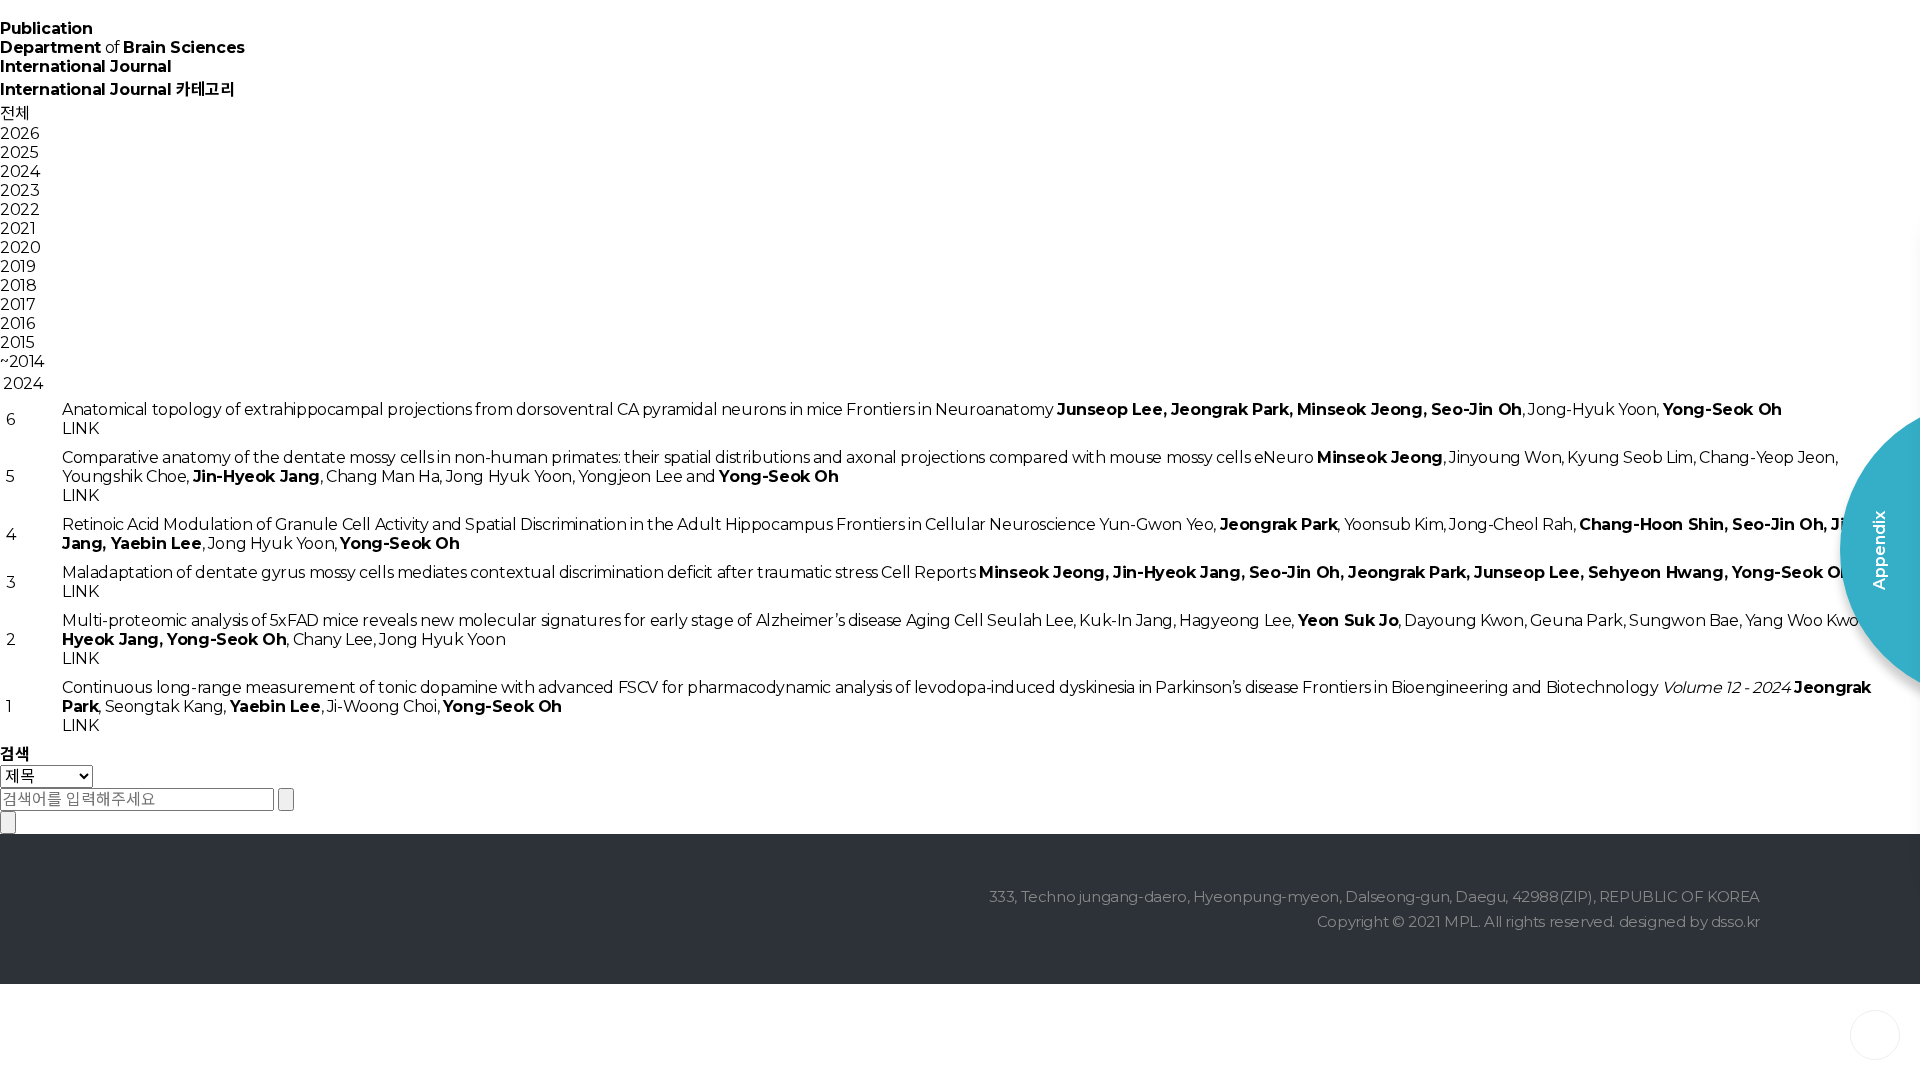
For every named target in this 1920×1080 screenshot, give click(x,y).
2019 (17, 266)
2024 (19, 171)
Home (720, 60)
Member (1040, 60)
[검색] (286, 799)
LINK (80, 428)
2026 (19, 133)
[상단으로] (1875, 1035)
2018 (18, 285)
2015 (17, 342)
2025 (19, 152)
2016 (17, 323)
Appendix (1680, 60)
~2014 (22, 361)
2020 (20, 247)
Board (1359, 60)
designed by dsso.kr (1689, 921)
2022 (19, 209)
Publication (1200, 60)
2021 (17, 228)
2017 (17, 304)
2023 (19, 190)
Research (880, 60)
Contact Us (1519, 60)
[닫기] (8, 822)
